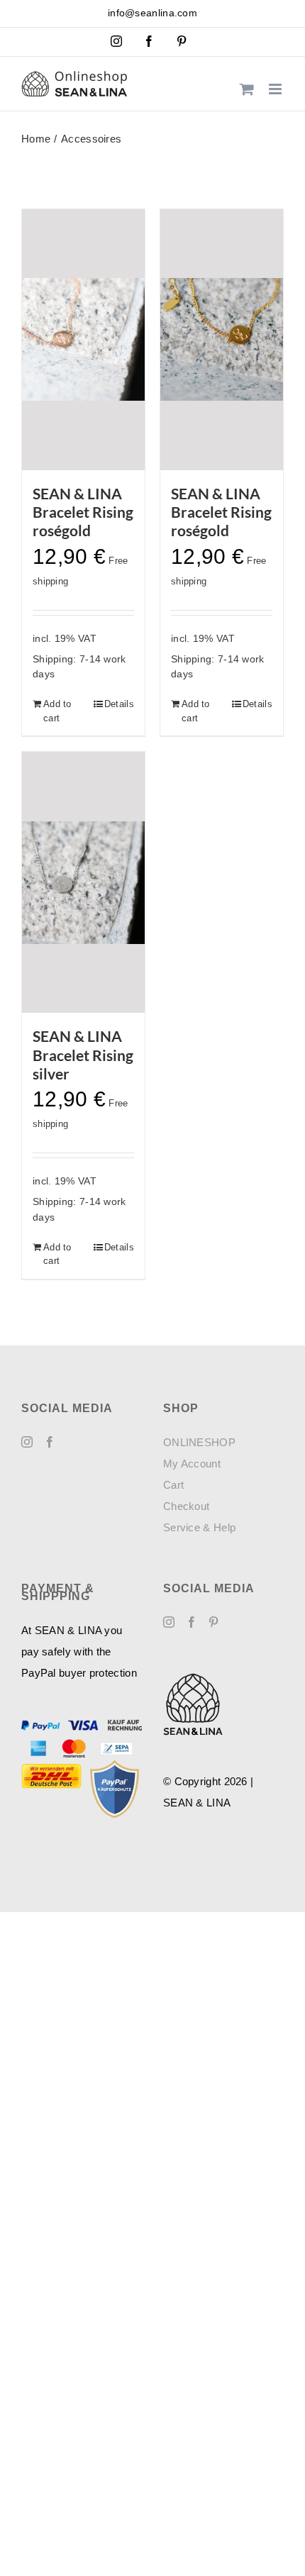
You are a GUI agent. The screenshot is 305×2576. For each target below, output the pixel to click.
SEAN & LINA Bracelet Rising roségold (83, 512)
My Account (192, 1464)
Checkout (186, 1506)
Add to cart (57, 711)
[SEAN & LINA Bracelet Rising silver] (83, 882)
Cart (173, 1485)
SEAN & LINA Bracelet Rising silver (83, 1055)
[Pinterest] (213, 1622)
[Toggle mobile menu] (276, 89)
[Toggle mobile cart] (247, 89)
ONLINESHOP (199, 1442)
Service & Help (199, 1527)
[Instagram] (27, 1442)
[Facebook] (50, 1442)
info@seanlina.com (152, 13)
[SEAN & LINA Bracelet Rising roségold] (83, 340)
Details (119, 704)
